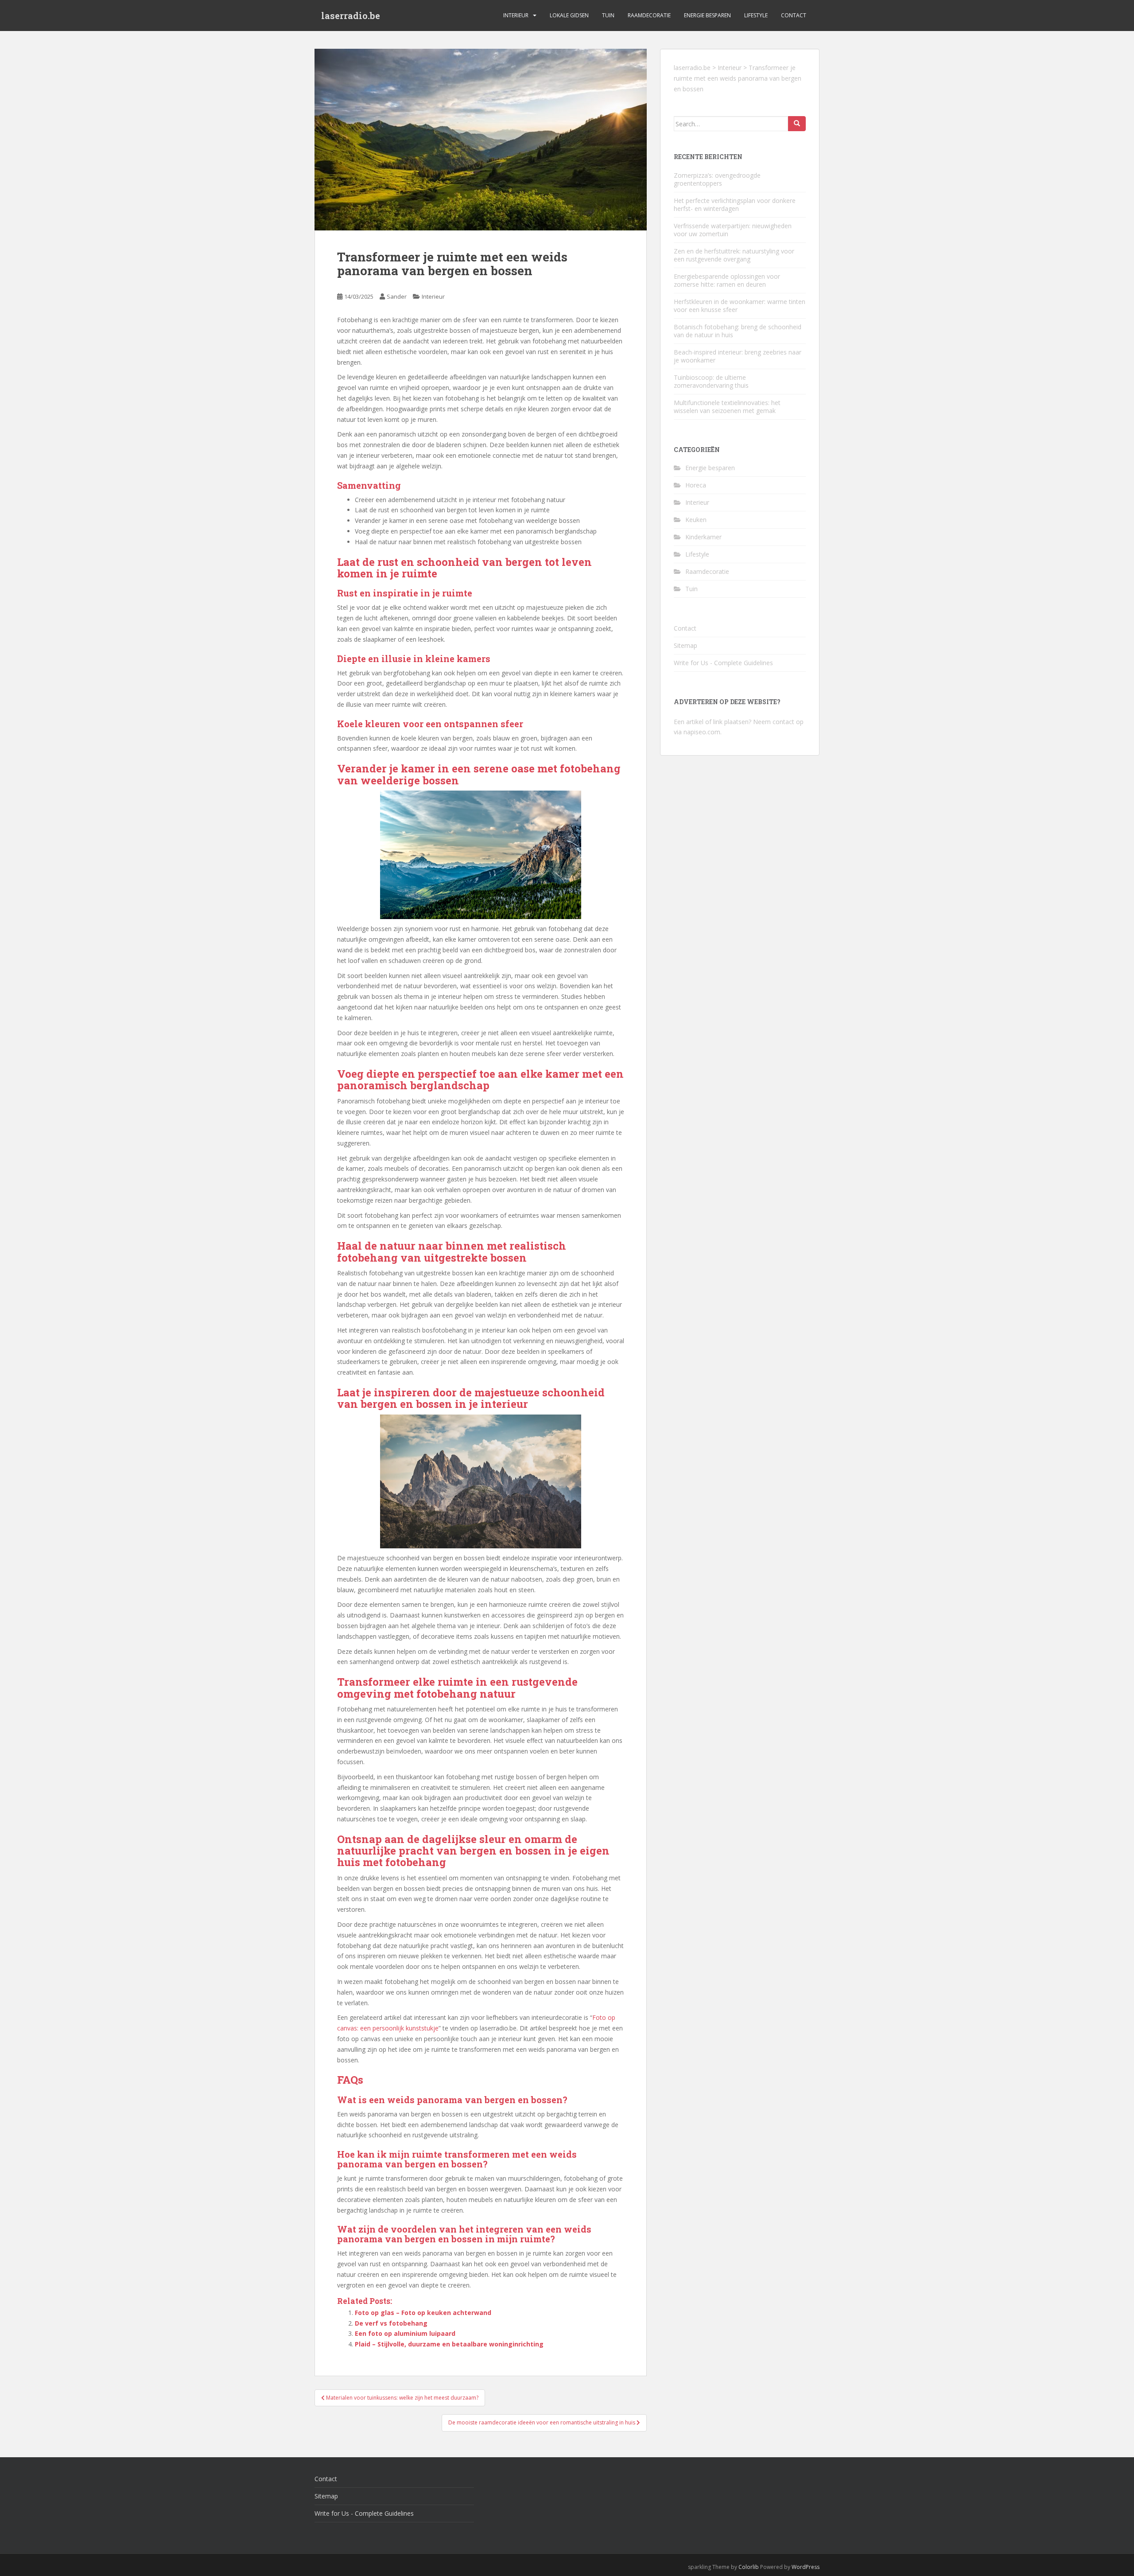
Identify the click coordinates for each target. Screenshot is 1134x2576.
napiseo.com (702, 732)
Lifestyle (756, 15)
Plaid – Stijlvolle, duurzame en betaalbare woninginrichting (449, 2344)
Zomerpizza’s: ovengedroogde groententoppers (717, 179)
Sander (397, 296)
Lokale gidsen (569, 15)
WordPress (806, 2567)
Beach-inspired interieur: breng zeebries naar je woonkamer (738, 356)
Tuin (608, 15)
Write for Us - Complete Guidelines (723, 663)
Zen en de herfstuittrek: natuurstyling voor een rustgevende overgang (734, 255)
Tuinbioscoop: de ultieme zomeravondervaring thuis (711, 381)
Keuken (696, 520)
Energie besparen (707, 15)
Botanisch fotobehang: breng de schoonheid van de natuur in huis (738, 331)
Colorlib (749, 2567)
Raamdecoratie (649, 15)
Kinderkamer (703, 537)
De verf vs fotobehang (391, 2323)
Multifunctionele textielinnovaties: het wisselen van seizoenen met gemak (727, 407)
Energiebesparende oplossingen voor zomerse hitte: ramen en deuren (727, 280)
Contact (794, 15)
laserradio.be (351, 16)
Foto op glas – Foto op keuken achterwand (423, 2313)
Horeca (696, 485)
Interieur (516, 15)
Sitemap (685, 645)
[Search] (797, 124)
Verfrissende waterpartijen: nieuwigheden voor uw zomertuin (733, 230)
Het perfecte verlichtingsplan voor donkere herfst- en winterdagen (735, 205)
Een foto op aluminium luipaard (405, 2333)
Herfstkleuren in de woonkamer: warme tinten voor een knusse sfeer (740, 306)
